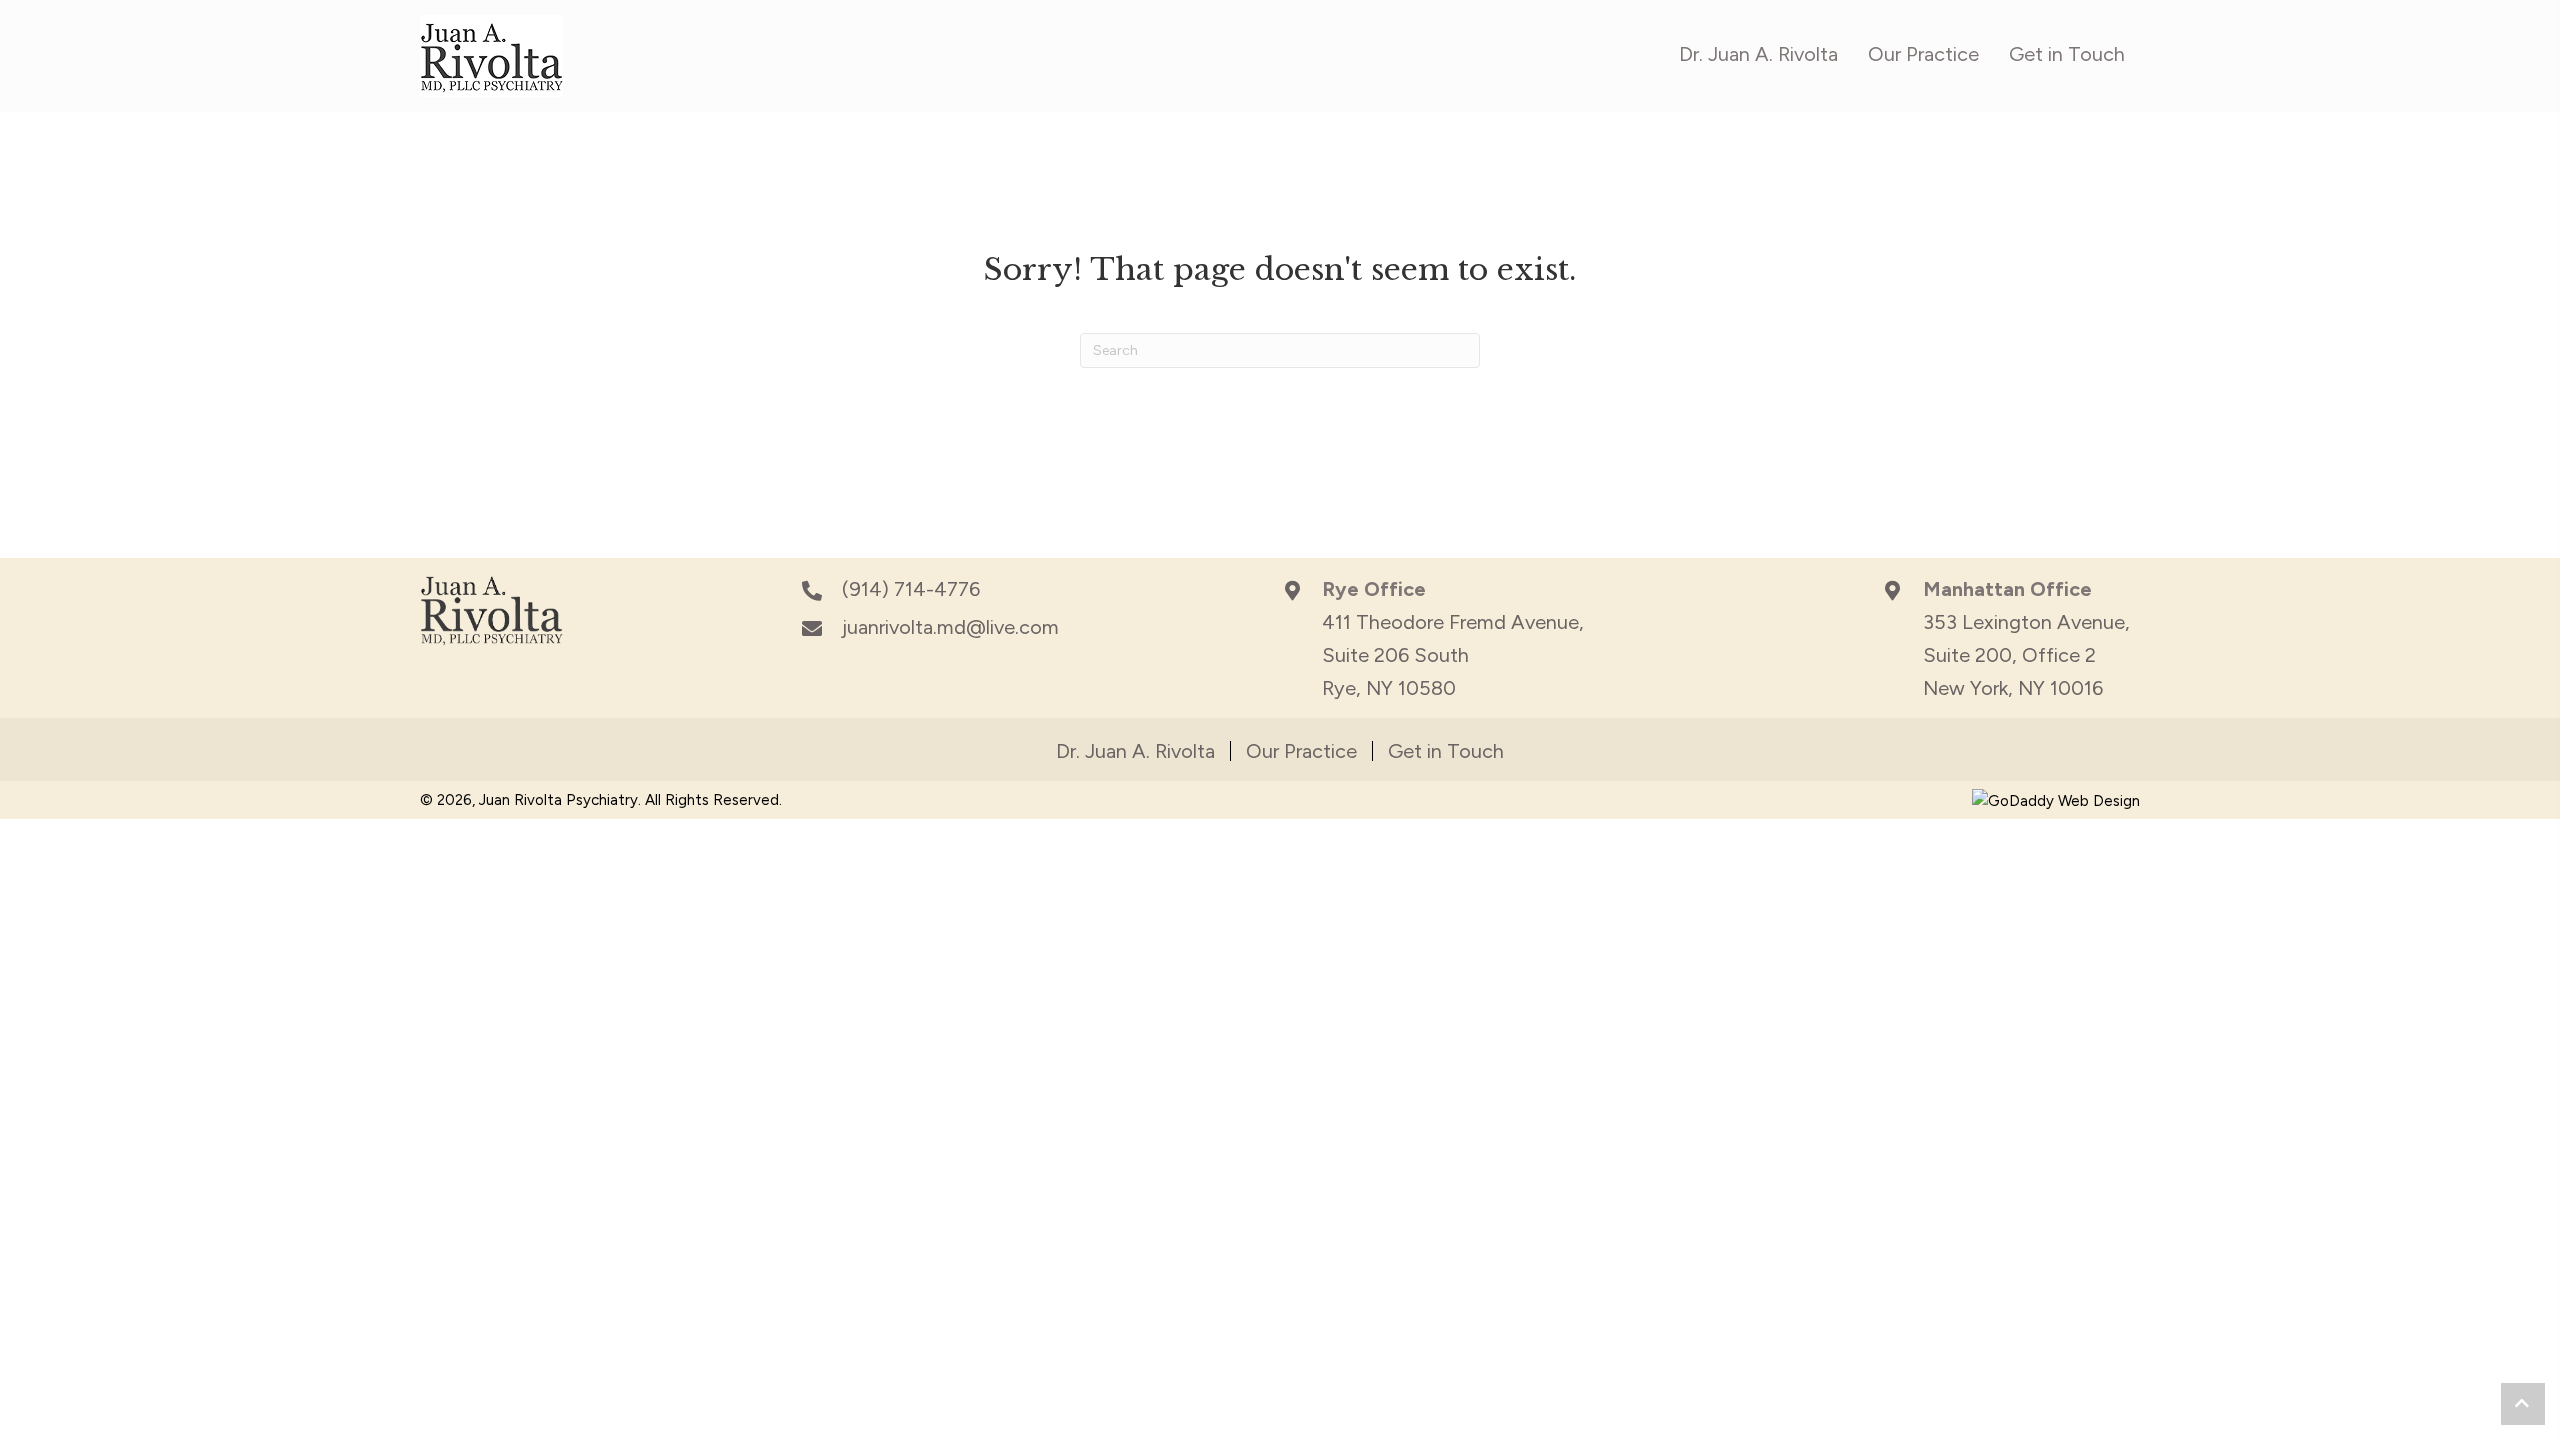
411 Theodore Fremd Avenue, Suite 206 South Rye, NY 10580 (1453, 655)
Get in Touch (1446, 751)
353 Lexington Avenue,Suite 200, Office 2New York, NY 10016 (2026, 655)
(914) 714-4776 (911, 589)
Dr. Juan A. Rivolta (1135, 751)
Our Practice (1301, 751)
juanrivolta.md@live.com (950, 627)
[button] (2523, 1404)
